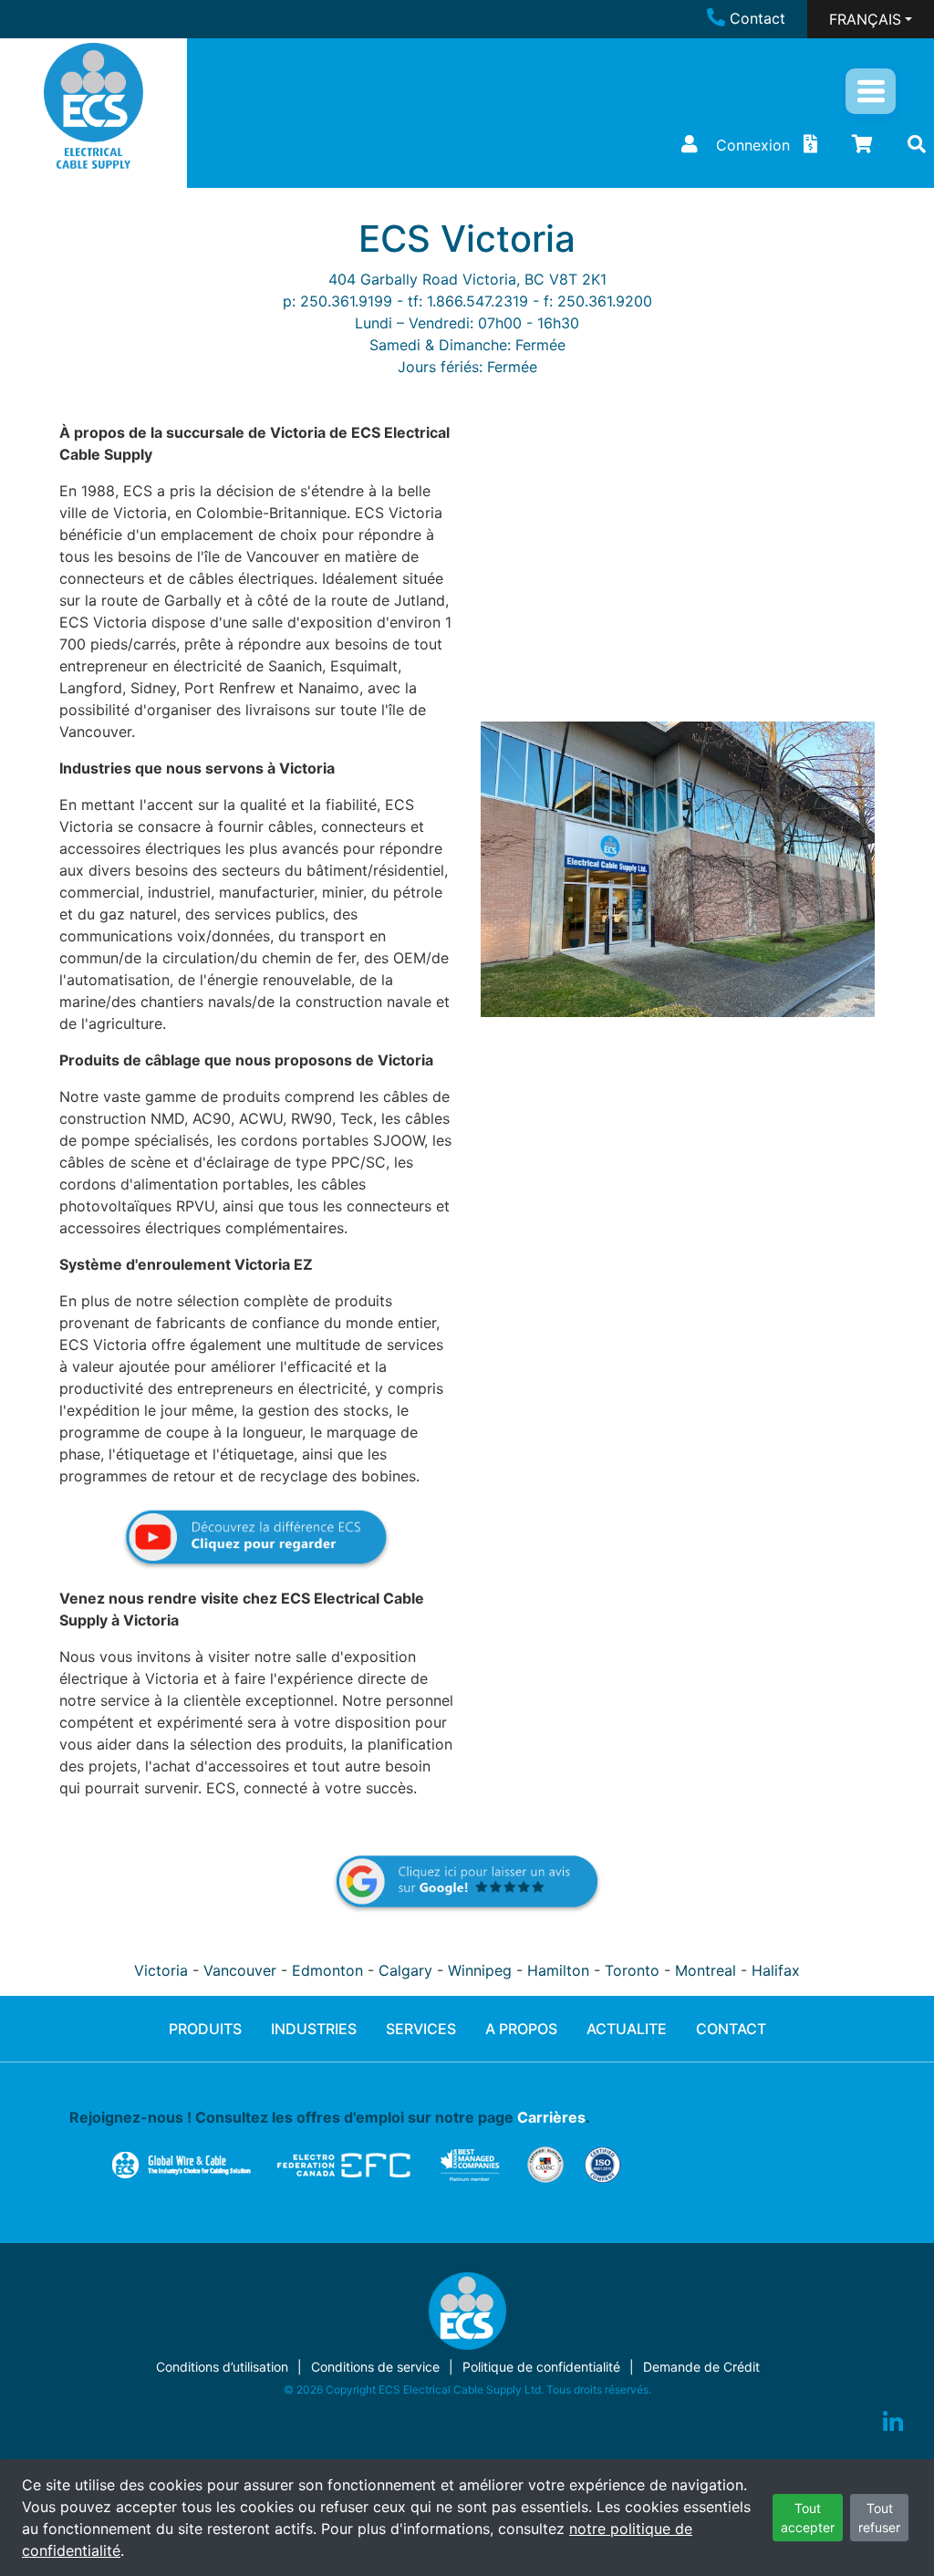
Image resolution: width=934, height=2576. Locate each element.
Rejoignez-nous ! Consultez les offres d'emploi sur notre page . (330, 2117)
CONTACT (731, 2029)
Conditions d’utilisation (222, 2367)
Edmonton (327, 1970)
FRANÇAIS (865, 19)
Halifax (776, 1970)
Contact (758, 18)
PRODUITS (205, 2029)
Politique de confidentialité (541, 2367)
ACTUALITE (627, 2029)
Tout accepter (808, 2518)
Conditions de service (375, 2367)
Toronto (632, 1970)
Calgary (405, 1970)
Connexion (753, 145)
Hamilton (558, 1970)
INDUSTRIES (314, 2029)
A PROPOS (521, 2029)
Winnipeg (480, 1970)
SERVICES (421, 2029)
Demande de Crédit (701, 2367)
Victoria (161, 1970)
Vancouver (240, 1970)
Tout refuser (879, 2518)
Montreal (706, 1970)
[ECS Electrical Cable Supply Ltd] (93, 106)
